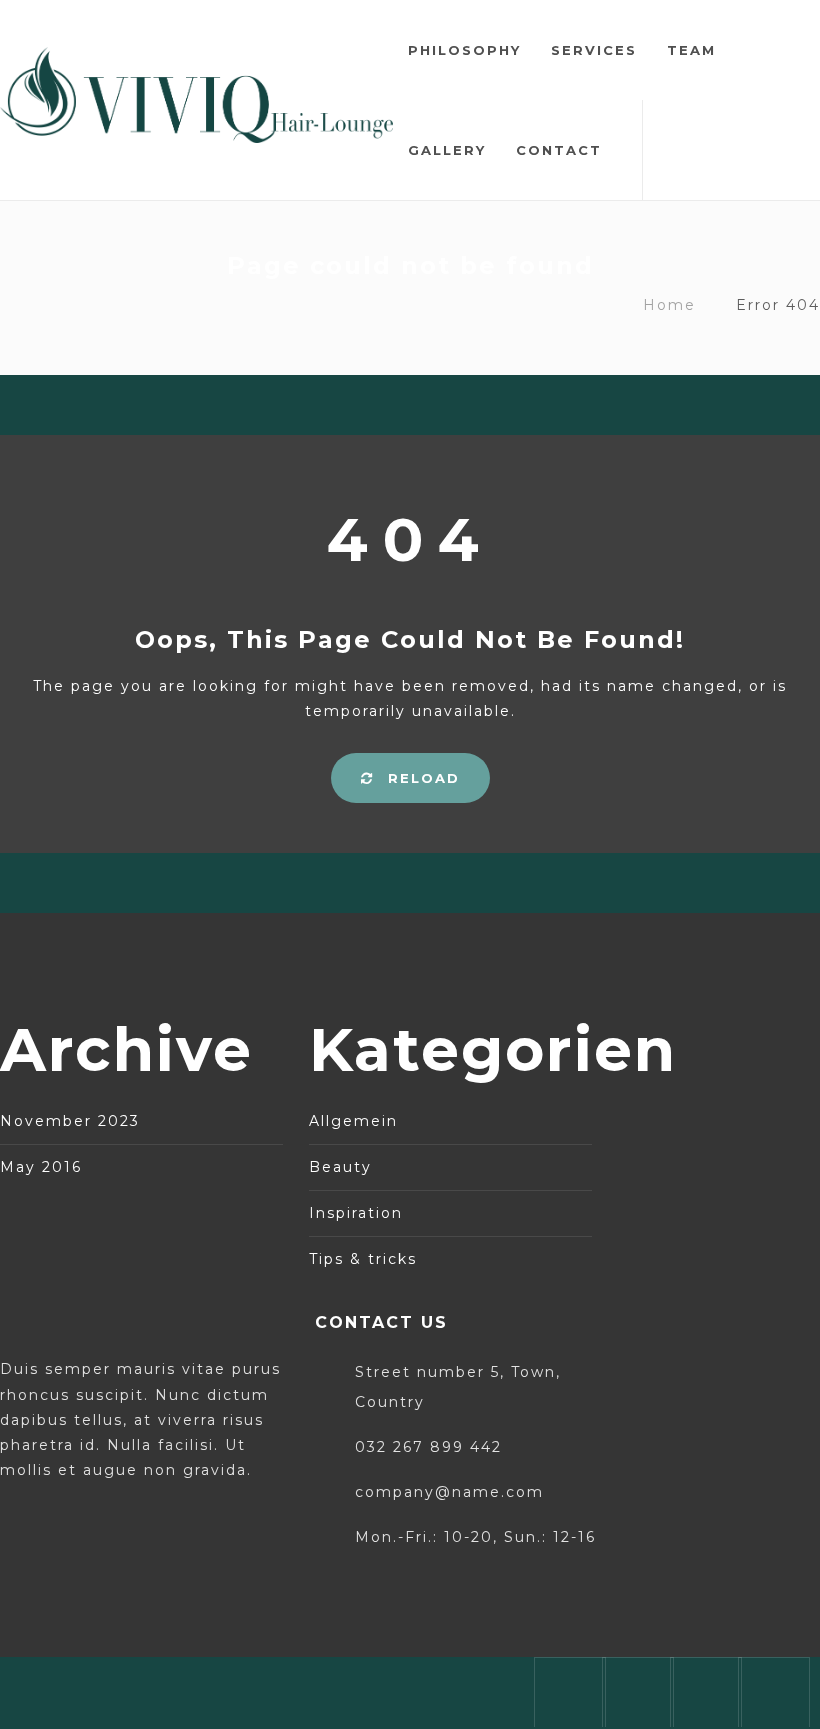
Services (594, 50)
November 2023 (70, 1121)
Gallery (447, 150)
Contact (559, 150)
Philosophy (464, 50)
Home (669, 305)
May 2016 (41, 1167)
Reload (421, 778)
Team (691, 50)
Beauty (340, 1167)
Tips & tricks (363, 1259)
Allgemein (353, 1121)
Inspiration (356, 1213)
